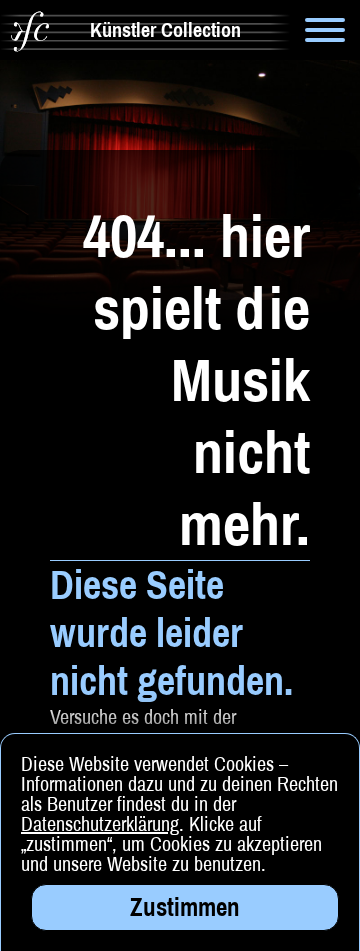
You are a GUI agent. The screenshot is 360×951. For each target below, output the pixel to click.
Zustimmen (185, 907)
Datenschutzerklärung (100, 823)
